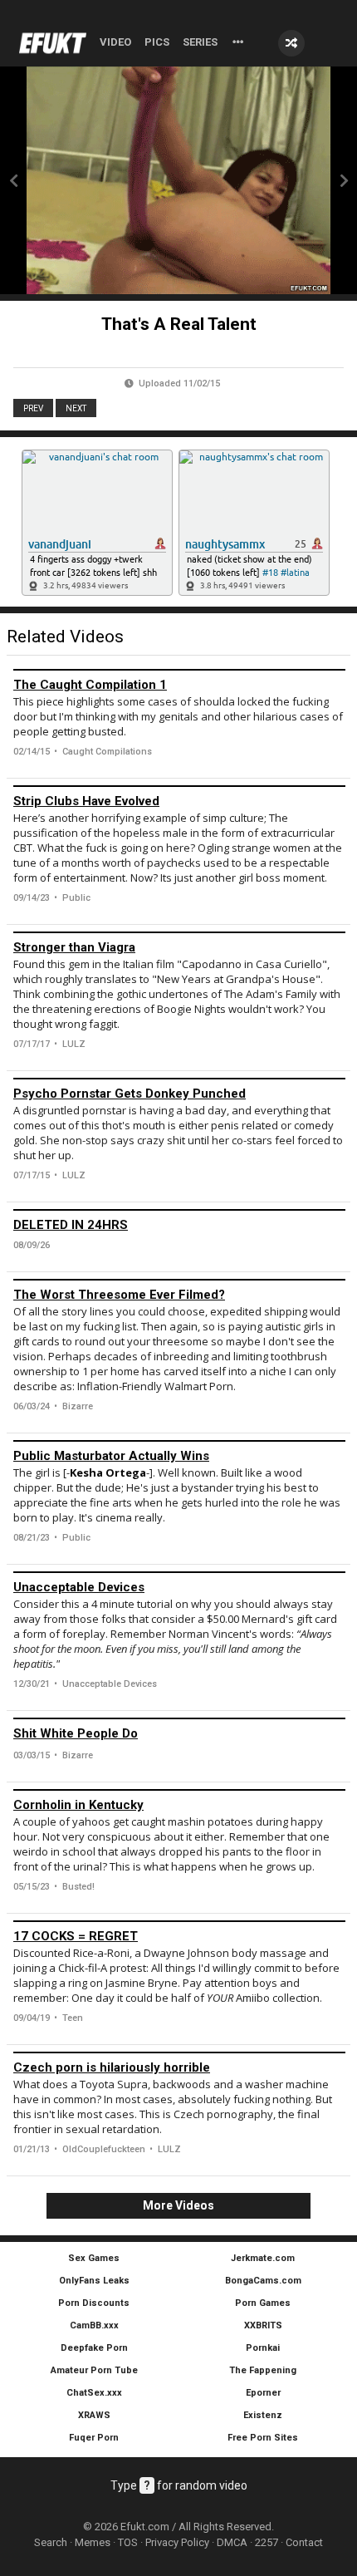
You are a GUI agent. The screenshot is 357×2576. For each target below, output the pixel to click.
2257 (267, 2542)
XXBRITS (263, 2325)
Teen (73, 2018)
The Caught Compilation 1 (90, 685)
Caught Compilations (107, 752)
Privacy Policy (177, 2542)
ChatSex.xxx (94, 2393)
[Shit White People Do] (179, 1718)
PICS (157, 42)
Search (51, 2542)
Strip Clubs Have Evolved (86, 801)
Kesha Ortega (108, 1472)
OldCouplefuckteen (104, 2149)
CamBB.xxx (94, 2325)
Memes (93, 2542)
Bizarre (78, 1406)
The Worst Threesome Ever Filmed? (119, 1295)
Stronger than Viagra (74, 947)
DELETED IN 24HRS (71, 1225)
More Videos (178, 2205)
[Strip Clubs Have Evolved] (179, 786)
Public (76, 898)
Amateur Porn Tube (94, 2370)
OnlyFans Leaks (94, 2281)
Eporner (263, 2393)
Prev (33, 408)
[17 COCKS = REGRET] (179, 1921)
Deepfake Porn (94, 2348)
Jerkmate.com (263, 2258)
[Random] (291, 43)
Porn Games (263, 2303)
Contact (304, 2542)
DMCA (232, 2542)
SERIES (200, 42)
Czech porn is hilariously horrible (112, 2067)
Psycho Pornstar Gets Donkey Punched (130, 1094)
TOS (128, 2542)
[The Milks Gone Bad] (344, 180)
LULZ (74, 1044)
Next (76, 408)
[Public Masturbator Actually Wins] (179, 1441)
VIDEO (115, 42)
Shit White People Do (76, 1733)
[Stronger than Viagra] (179, 932)
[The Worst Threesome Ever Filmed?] (179, 1280)
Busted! (78, 1887)
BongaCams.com (263, 2281)
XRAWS (94, 2415)
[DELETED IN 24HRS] (179, 1210)
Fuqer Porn (94, 2438)
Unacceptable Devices (79, 1587)
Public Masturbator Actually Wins (111, 1456)
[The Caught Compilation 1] (179, 670)
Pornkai (263, 2348)
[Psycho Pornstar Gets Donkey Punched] (179, 1079)
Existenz (263, 2415)
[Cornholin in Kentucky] (179, 1790)
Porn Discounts (94, 2303)
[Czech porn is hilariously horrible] (179, 2052)
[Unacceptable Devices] (179, 1572)
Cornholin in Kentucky (78, 1805)
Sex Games (94, 2258)
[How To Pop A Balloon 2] (13, 180)
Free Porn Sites (263, 2438)
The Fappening (263, 2370)
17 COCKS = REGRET (76, 1936)
